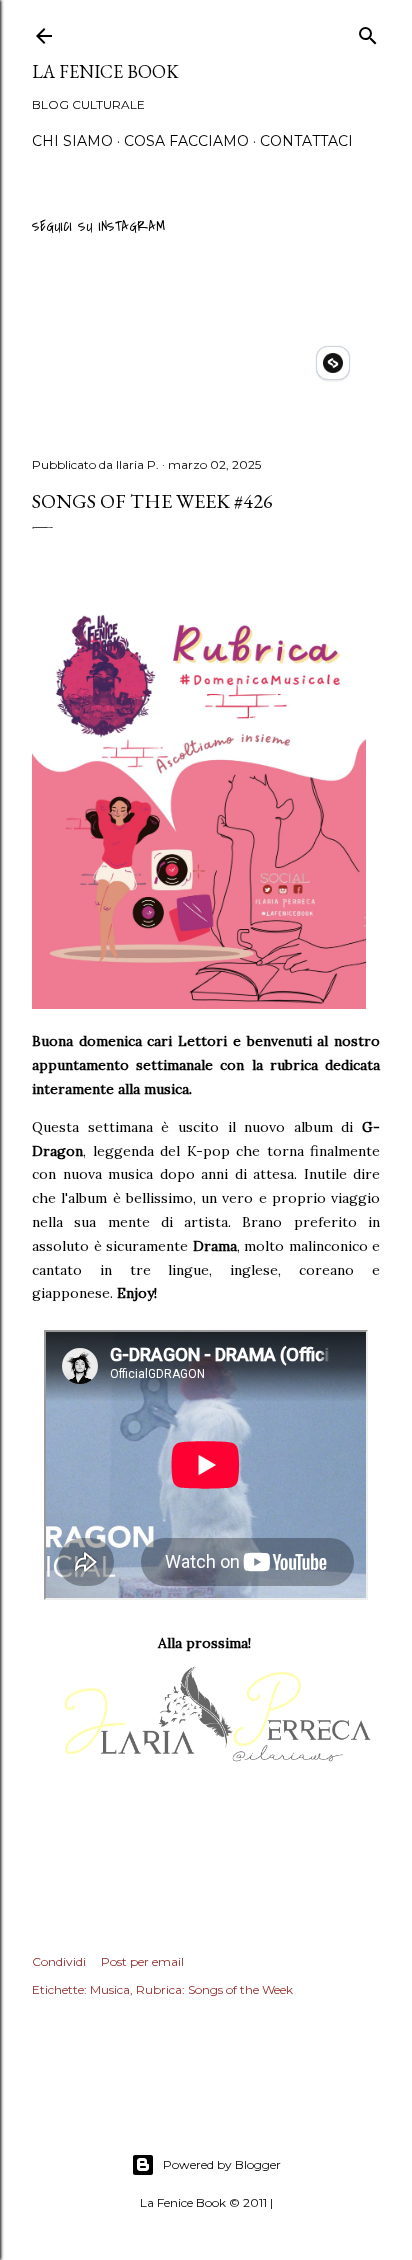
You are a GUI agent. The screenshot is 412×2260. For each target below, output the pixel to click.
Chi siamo (72, 141)
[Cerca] (368, 32)
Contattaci (306, 141)
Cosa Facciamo (186, 141)
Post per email (142, 1961)
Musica (110, 1989)
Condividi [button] (59, 1961)
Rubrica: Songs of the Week (214, 1989)
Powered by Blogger (222, 2164)
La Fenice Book (105, 71)
